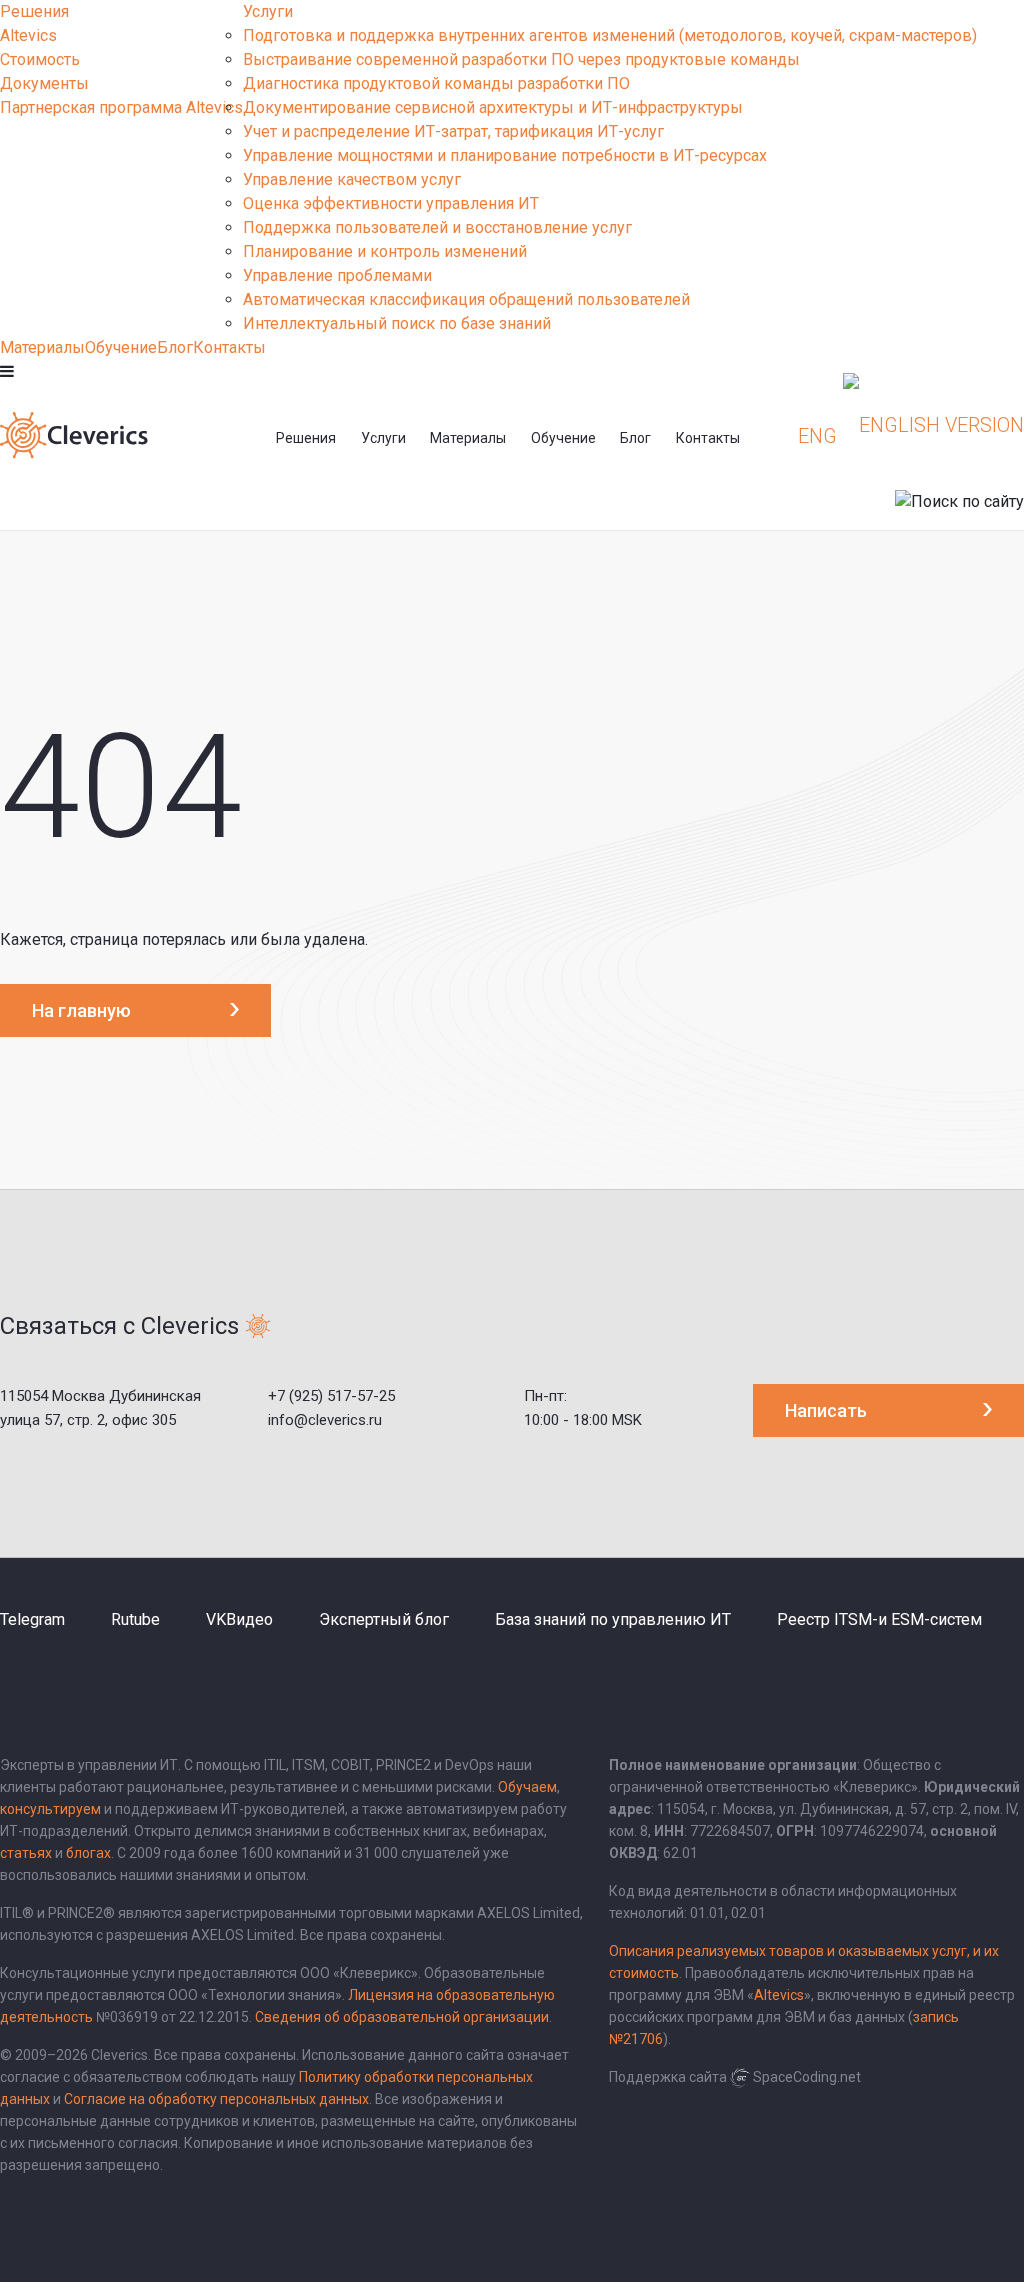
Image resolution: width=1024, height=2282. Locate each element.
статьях (26, 1853)
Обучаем (527, 1787)
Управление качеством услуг (352, 179)
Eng (817, 436)
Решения (34, 11)
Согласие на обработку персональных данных (216, 2099)
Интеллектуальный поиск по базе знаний (397, 323)
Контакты (229, 347)
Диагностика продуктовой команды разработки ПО (436, 83)
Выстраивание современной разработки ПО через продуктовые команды (521, 59)
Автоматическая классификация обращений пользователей (466, 299)
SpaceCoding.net (807, 2077)
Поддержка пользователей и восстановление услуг (437, 227)
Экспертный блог (384, 1619)
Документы (44, 83)
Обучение (121, 347)
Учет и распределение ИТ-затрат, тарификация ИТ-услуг (453, 131)
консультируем (50, 1809)
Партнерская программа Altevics (121, 107)
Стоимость (40, 59)
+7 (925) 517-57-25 (331, 1396)
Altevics (28, 35)
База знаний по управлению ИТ (613, 1619)
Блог (175, 347)
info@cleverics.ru (325, 1420)
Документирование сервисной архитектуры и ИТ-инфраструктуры (493, 107)
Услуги (268, 11)
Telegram (32, 1619)
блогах (88, 1853)
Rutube (135, 1619)
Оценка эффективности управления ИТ (391, 203)
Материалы (42, 347)
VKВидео (239, 1619)
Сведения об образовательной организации (402, 2017)
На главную (81, 1010)
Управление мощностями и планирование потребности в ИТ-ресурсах (505, 155)
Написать (826, 1410)
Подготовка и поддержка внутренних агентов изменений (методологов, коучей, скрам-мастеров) (610, 35)
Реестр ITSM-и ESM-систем (879, 1619)
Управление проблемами (337, 275)
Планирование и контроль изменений (385, 251)
